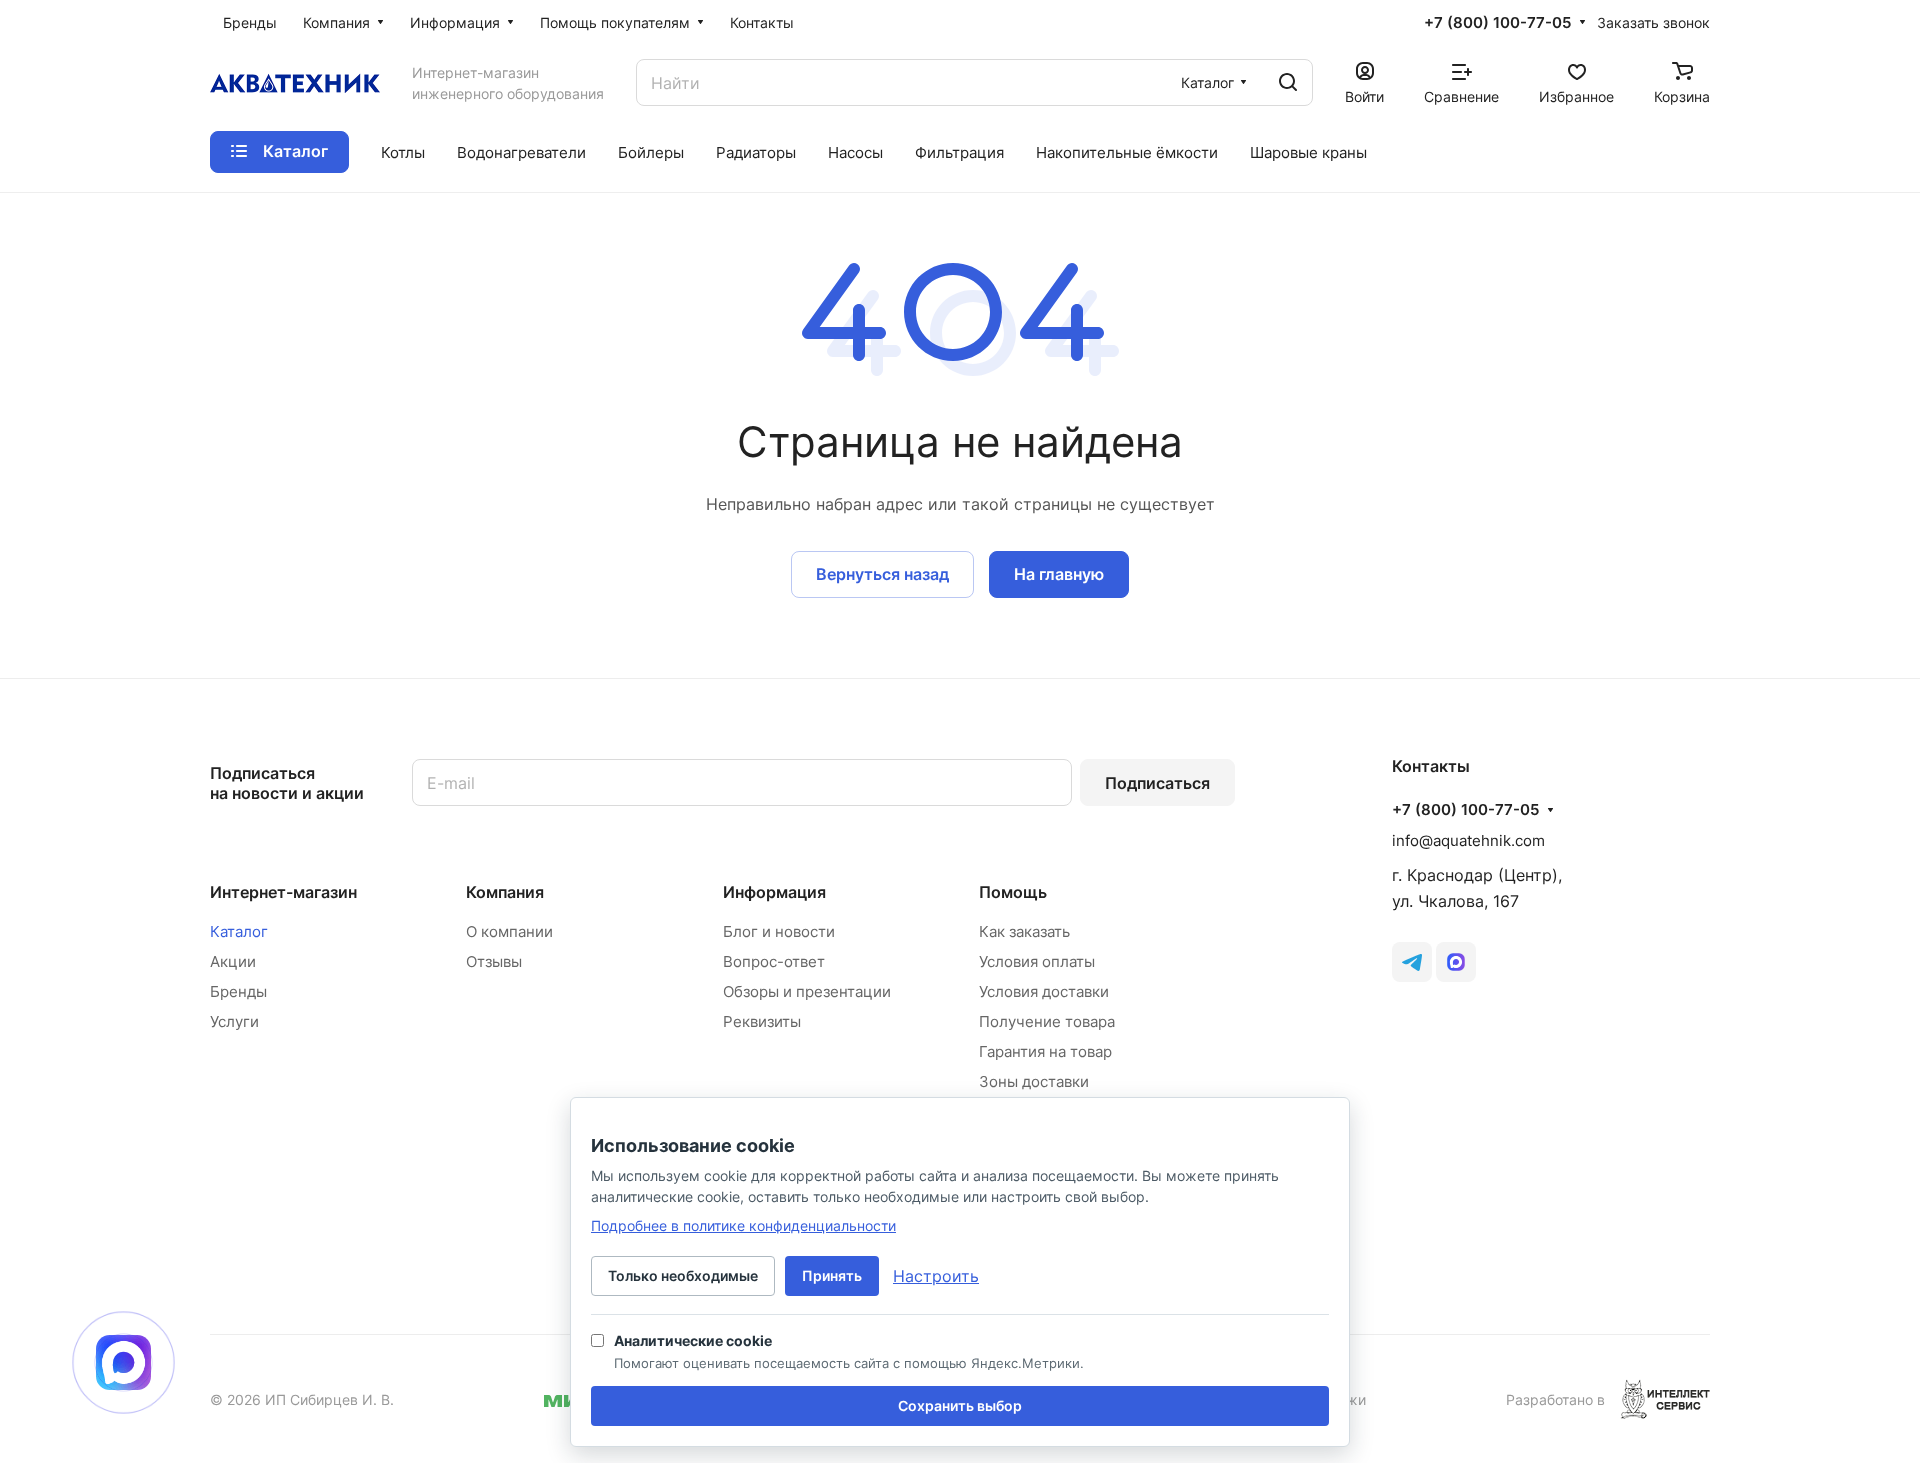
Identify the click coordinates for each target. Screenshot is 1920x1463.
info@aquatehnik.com (1468, 840)
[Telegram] (1412, 962)
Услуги (234, 1021)
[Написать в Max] (123, 1362)
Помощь (1013, 892)
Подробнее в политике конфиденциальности (743, 1225)
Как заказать (1024, 931)
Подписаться (1157, 783)
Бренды (238, 991)
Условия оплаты (1037, 961)
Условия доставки (1044, 991)
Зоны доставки (1034, 1081)
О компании (509, 931)
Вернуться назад (882, 574)
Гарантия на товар (1045, 1051)
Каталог (239, 931)
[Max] (1456, 962)
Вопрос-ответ (774, 961)
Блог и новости (779, 931)
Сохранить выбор (960, 1405)
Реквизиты (762, 1021)
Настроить (936, 1276)
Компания (505, 892)
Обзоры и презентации (807, 991)
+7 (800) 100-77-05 (1497, 23)
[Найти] (1288, 82)
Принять (832, 1275)
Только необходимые (683, 1275)
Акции (233, 961)
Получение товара (1047, 1021)
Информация (774, 892)
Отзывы (494, 961)
